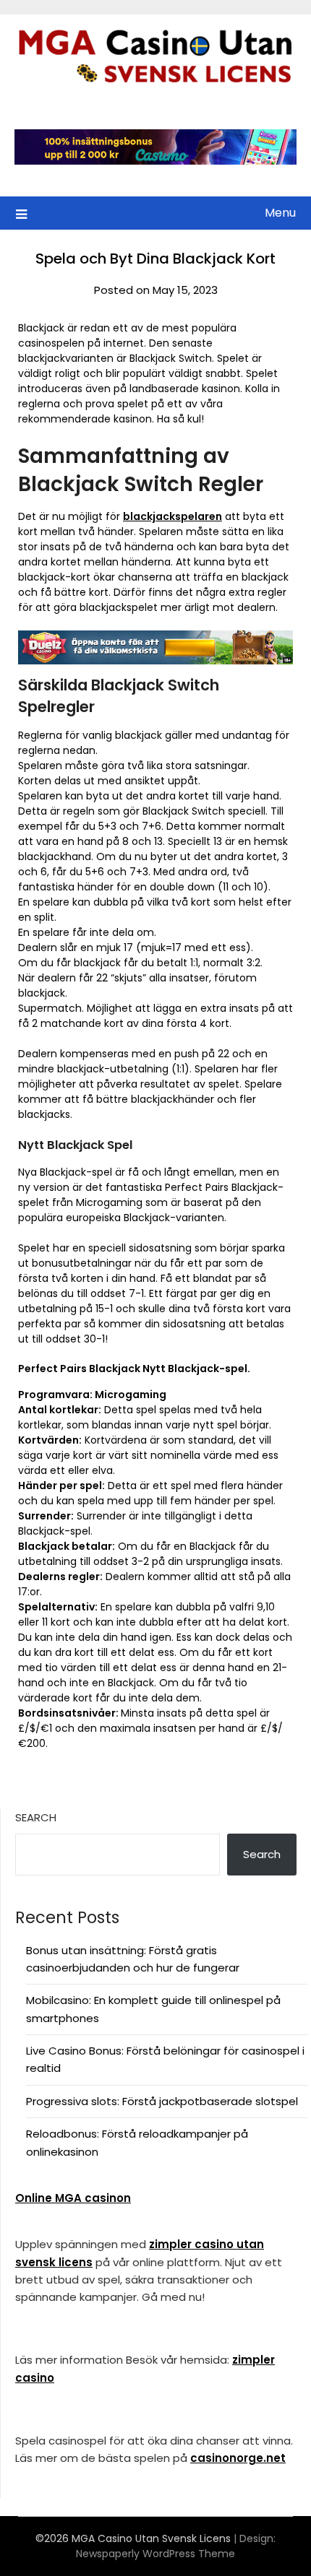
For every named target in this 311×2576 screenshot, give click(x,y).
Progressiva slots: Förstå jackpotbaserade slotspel (162, 2101)
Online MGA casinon (73, 2198)
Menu (280, 213)
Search (36, 1817)
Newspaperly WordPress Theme (155, 2554)
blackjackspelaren (172, 516)
